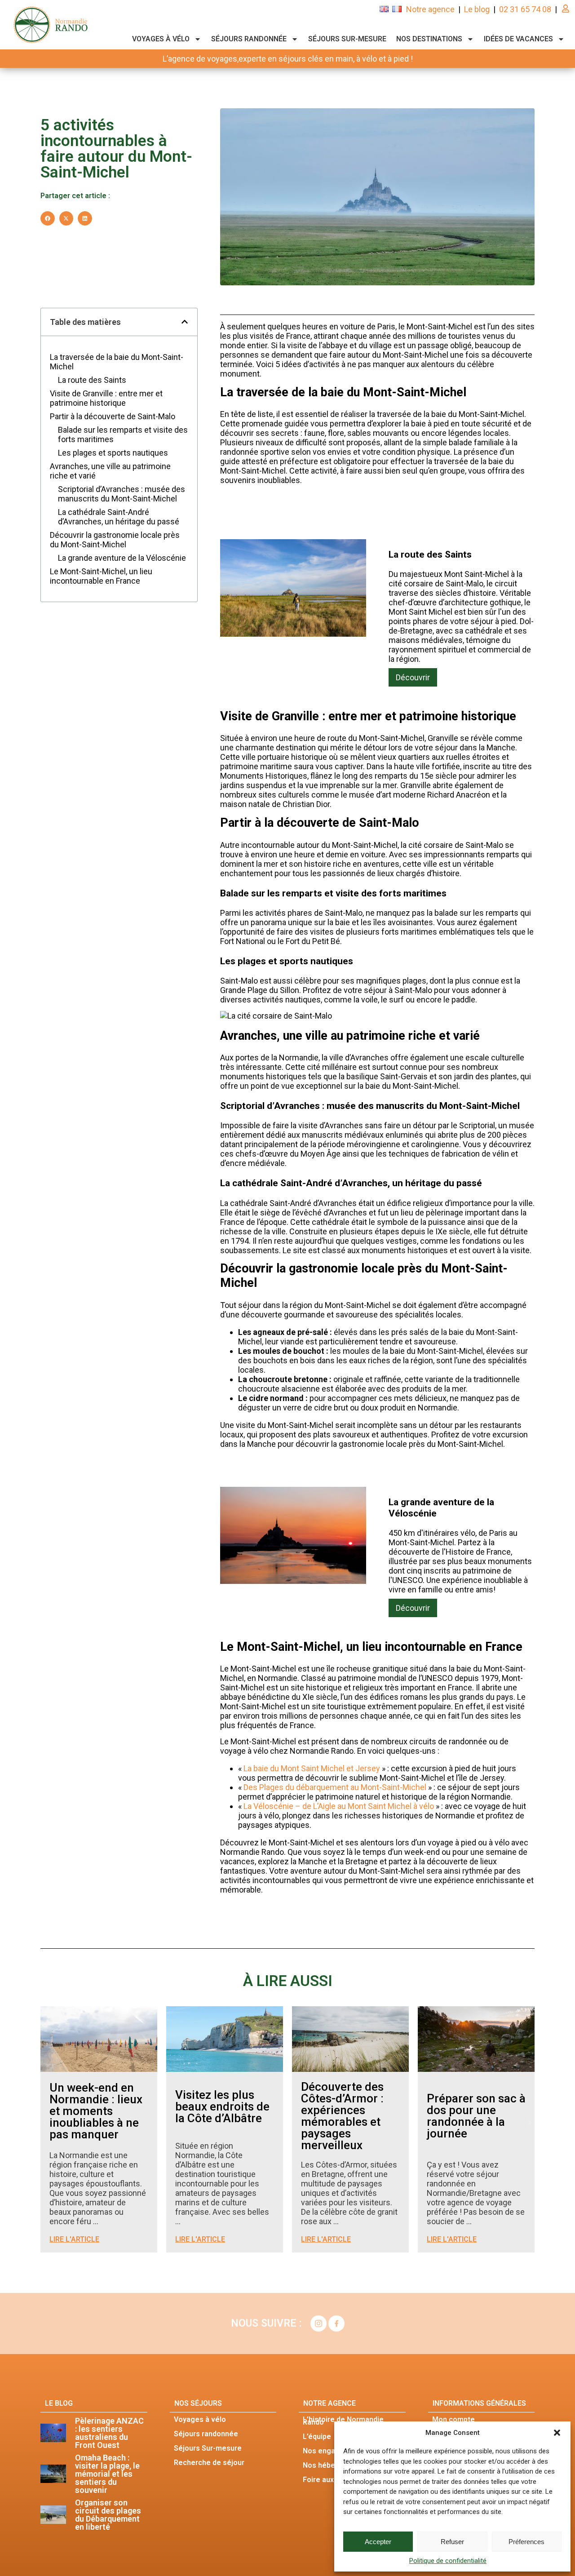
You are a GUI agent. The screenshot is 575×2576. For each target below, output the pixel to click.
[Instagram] (318, 2323)
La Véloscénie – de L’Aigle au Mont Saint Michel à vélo (339, 1806)
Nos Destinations (429, 39)
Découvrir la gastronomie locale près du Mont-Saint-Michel (115, 540)
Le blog (477, 9)
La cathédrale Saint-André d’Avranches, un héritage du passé (119, 517)
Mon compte (453, 2419)
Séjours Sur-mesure (347, 39)
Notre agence (430, 9)
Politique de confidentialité (448, 2561)
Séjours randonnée (249, 39)
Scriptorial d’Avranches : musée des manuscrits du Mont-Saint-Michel (122, 494)
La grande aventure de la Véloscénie (122, 558)
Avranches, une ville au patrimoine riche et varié (110, 471)
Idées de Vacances (518, 39)
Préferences (526, 2542)
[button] (557, 2433)
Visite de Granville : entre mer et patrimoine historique (106, 398)
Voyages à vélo (161, 39)
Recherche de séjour (209, 2463)
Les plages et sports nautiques (113, 453)
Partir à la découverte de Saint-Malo (113, 416)
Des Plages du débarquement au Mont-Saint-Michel (335, 1787)
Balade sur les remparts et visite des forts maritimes (123, 435)
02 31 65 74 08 (525, 9)
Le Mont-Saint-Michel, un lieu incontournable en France (101, 576)
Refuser (452, 2542)
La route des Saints (92, 380)
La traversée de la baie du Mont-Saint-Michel (117, 362)
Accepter (378, 2542)
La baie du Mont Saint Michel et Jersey (312, 1768)
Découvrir (413, 677)
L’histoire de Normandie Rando (343, 2421)
